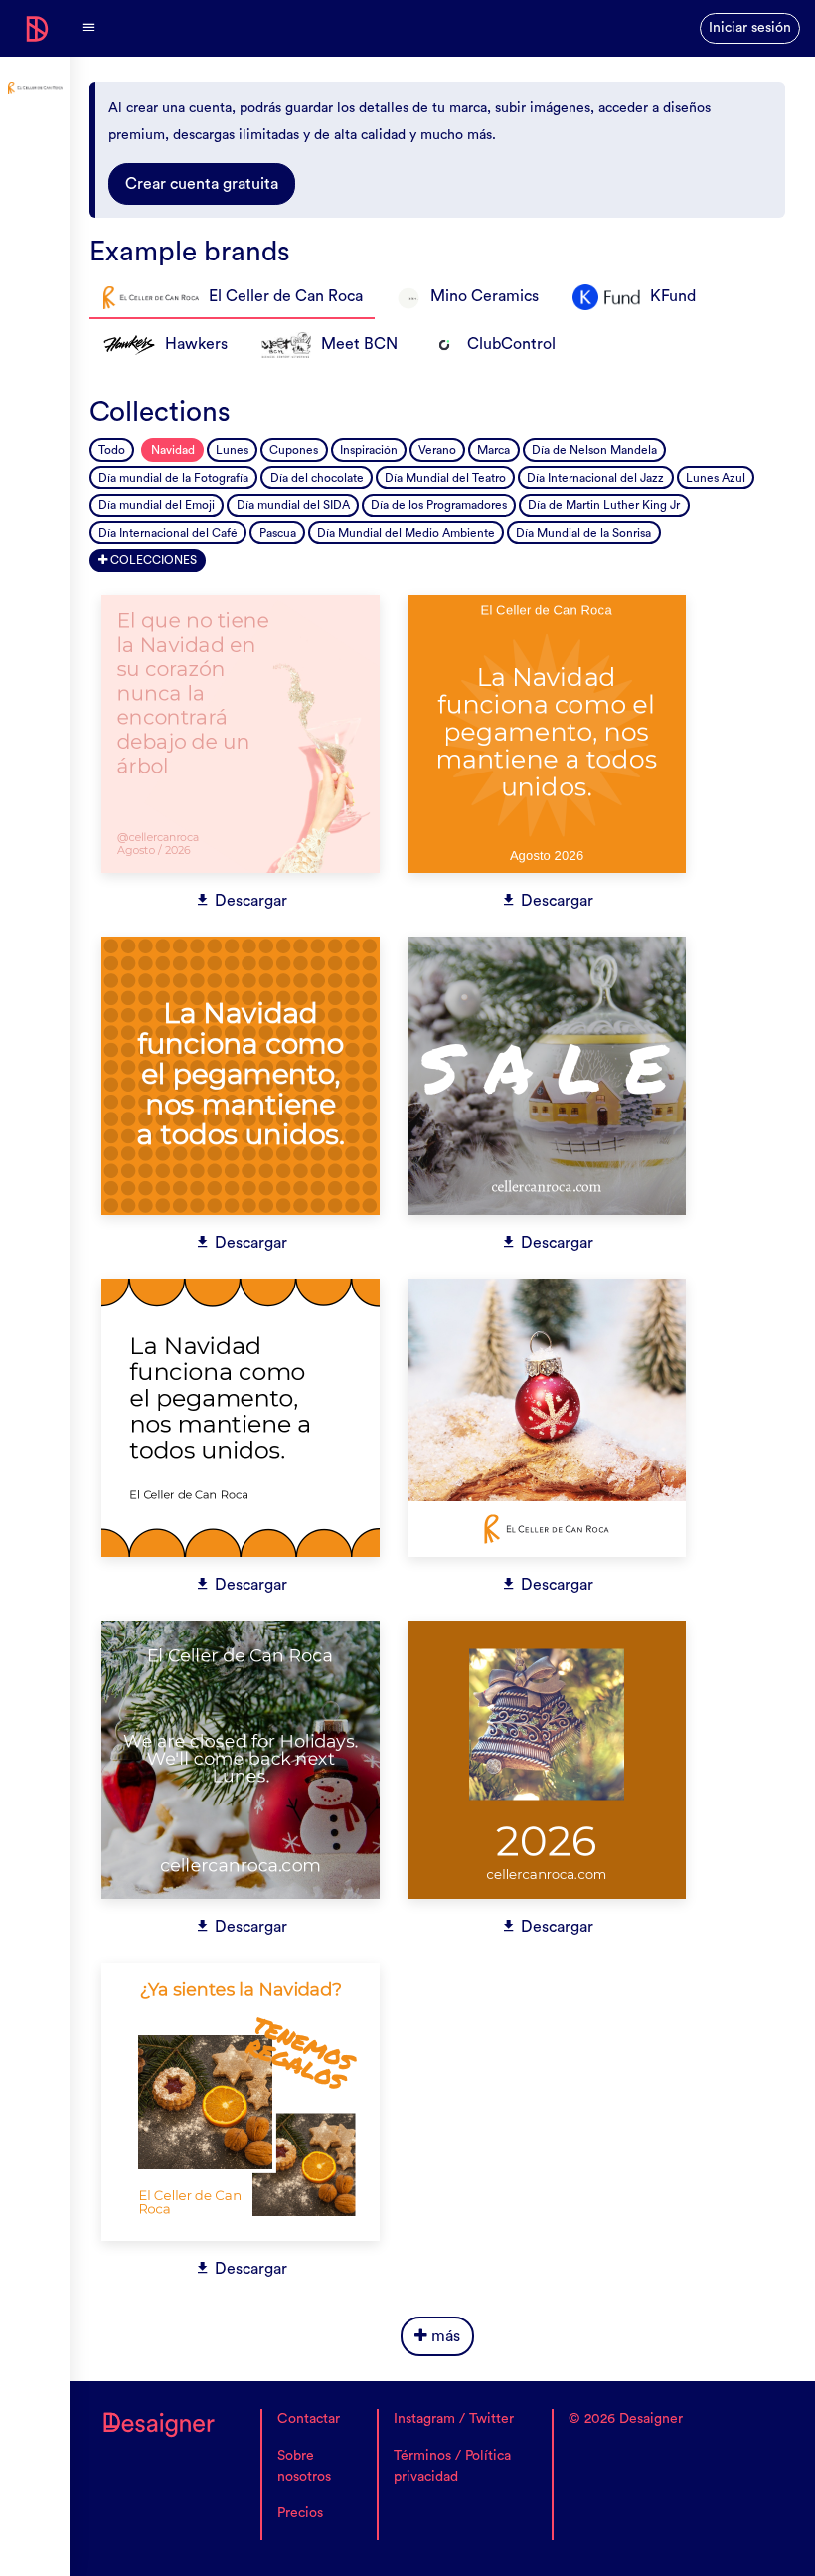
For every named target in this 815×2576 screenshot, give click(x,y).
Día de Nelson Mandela (594, 450)
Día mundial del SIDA (293, 505)
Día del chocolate (317, 478)
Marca (493, 450)
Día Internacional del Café (168, 533)
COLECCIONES (152, 560)
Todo (112, 450)
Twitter (491, 2419)
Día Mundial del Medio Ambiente (406, 533)
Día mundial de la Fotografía (173, 478)
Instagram (424, 2419)
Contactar (309, 2419)
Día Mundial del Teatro (445, 478)
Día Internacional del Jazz (595, 478)
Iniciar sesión (750, 28)
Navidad (173, 450)
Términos (422, 2456)
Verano (437, 450)
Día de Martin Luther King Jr (604, 505)
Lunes (232, 450)
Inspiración (369, 450)
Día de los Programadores (439, 505)
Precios (300, 2513)
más (444, 2336)
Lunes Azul (716, 478)
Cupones (294, 450)
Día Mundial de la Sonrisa (583, 533)
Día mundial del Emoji (157, 505)
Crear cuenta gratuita (202, 184)
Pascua (278, 533)
